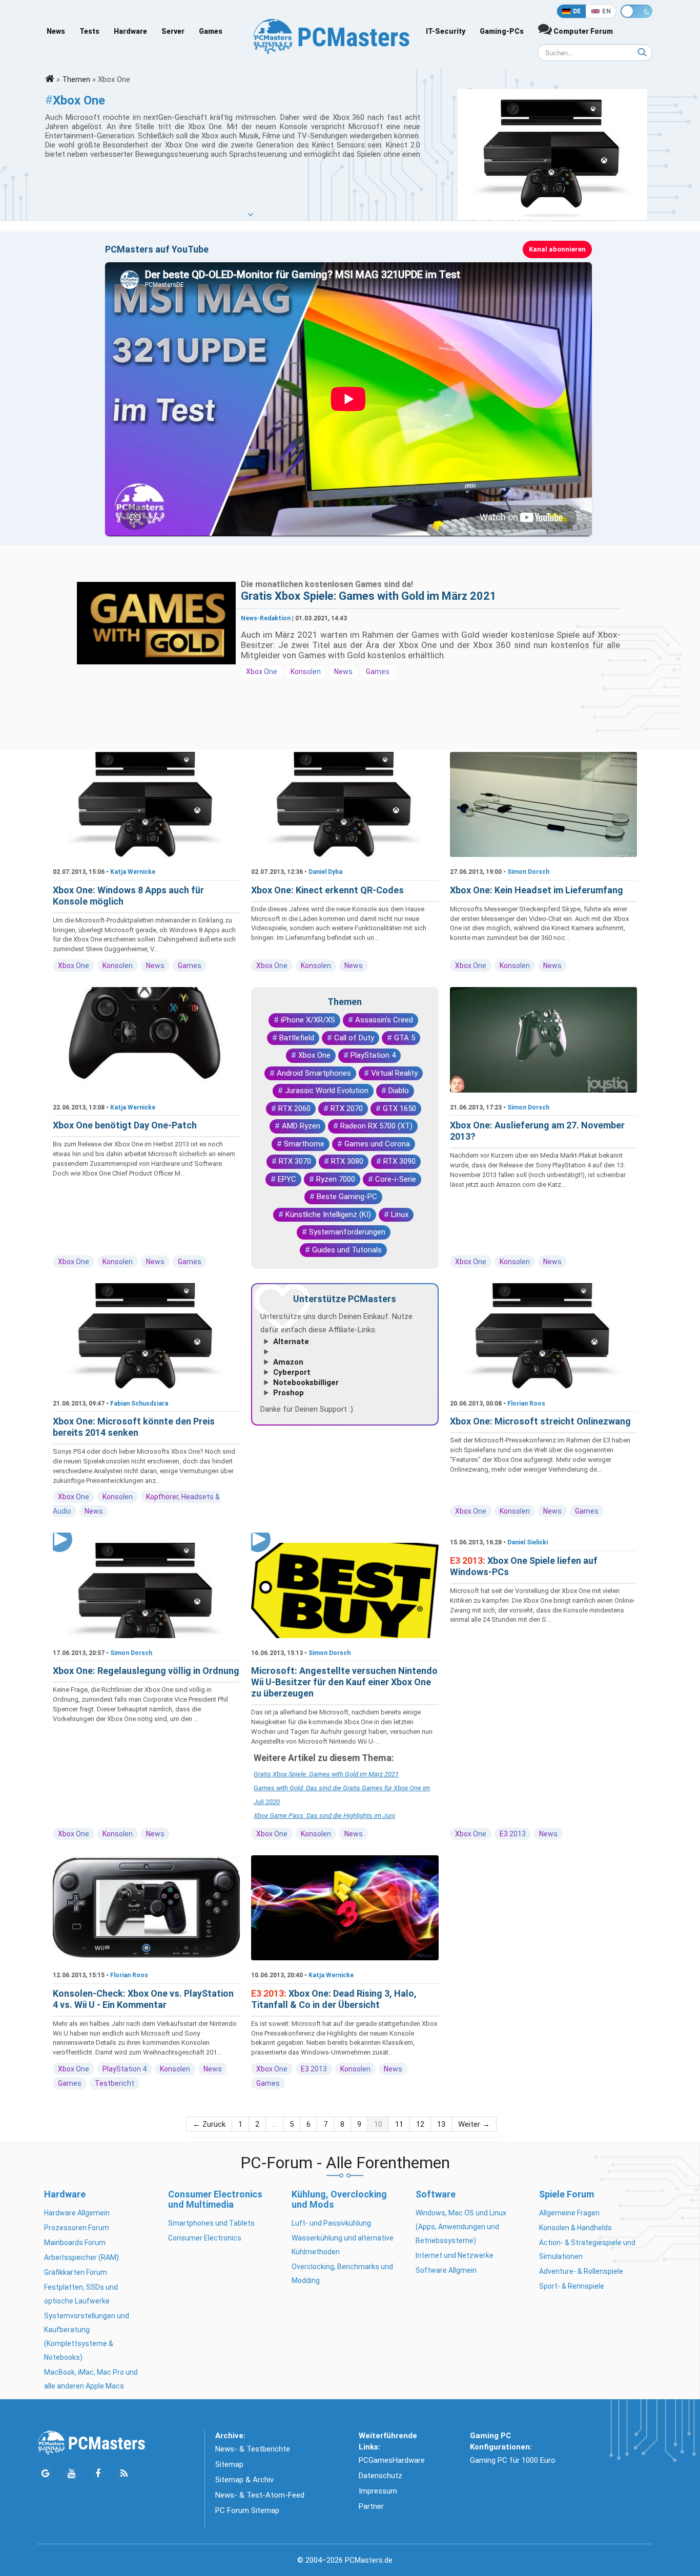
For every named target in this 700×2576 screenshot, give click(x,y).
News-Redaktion (266, 618)
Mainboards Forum (75, 2243)
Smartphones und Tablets (211, 2223)
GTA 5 (405, 1038)
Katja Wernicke (133, 872)
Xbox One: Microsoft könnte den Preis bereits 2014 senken (134, 1427)
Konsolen (306, 672)
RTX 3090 (399, 1161)
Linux (400, 1214)
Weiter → (474, 2124)
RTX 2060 (294, 1108)
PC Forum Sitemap (247, 2510)
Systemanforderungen (347, 1232)
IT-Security (446, 31)
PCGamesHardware (392, 2460)
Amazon (288, 1362)
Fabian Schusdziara (139, 1404)
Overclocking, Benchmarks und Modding (342, 2274)
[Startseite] (50, 79)
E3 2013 (513, 1834)
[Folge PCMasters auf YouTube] (71, 2474)
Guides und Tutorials (347, 1250)
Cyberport (292, 1372)
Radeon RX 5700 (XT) (376, 1126)
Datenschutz (380, 2476)
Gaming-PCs (502, 31)
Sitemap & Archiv (244, 2480)
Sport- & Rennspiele (572, 2286)
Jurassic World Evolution (327, 1091)
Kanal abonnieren (557, 249)
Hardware (130, 31)
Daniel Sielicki (528, 1542)
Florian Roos (526, 1404)
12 (420, 2124)
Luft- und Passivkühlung (331, 2223)
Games (211, 31)
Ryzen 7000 (336, 1179)
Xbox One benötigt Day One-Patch (125, 1125)
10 (378, 2124)
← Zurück (209, 2124)
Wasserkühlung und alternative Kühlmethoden (343, 2245)
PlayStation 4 (373, 1055)
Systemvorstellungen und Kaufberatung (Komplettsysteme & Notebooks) (87, 2337)
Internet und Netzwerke (455, 2255)
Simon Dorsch (528, 872)
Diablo (399, 1091)
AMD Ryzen (301, 1126)
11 (399, 2124)
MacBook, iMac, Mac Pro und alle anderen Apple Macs (91, 2379)
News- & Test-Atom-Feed (260, 2495)
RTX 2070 (347, 1108)
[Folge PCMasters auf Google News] (45, 2474)
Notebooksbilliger (306, 1383)
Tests (89, 31)
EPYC (287, 1179)
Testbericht (115, 2083)
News (56, 31)
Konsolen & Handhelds (575, 2228)
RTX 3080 (347, 1161)
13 (441, 2124)
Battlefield (297, 1038)
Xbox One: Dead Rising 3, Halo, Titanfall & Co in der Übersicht (334, 1999)
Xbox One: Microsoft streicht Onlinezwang (540, 1421)
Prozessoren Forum (77, 2228)
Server (173, 31)
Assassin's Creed (384, 1020)
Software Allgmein (446, 2270)
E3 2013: (469, 1561)
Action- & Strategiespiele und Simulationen (587, 2249)
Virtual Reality (394, 1073)
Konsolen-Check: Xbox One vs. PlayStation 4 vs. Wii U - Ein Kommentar (143, 1999)
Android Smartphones (314, 1073)
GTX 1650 (399, 1108)
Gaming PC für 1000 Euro (513, 2460)
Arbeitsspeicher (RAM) (81, 2257)
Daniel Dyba (325, 872)
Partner (371, 2506)
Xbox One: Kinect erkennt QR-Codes (327, 890)
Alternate (291, 1342)
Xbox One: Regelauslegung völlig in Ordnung (146, 1671)
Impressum (378, 2491)
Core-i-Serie (396, 1179)
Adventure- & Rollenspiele (581, 2271)
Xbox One (262, 672)
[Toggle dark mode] (636, 11)
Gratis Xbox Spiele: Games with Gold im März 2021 (369, 596)
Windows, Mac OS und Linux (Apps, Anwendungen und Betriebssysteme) (461, 2227)
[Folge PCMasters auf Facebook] (98, 2474)
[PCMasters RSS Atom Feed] (124, 2474)
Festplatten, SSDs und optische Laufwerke (81, 2294)
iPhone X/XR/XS (308, 1020)
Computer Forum (582, 31)
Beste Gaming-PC (347, 1197)
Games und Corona (377, 1144)
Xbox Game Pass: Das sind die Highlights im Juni (324, 1816)
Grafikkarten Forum (76, 2272)
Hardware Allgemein (77, 2213)
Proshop (289, 1393)
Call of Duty (354, 1038)
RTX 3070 (295, 1161)
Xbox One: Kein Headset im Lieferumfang (537, 890)
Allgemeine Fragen (569, 2213)
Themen (76, 79)
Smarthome (304, 1144)
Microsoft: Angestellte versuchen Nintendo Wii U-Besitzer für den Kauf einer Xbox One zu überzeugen (344, 1682)
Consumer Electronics (205, 2238)
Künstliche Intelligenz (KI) (328, 1214)
